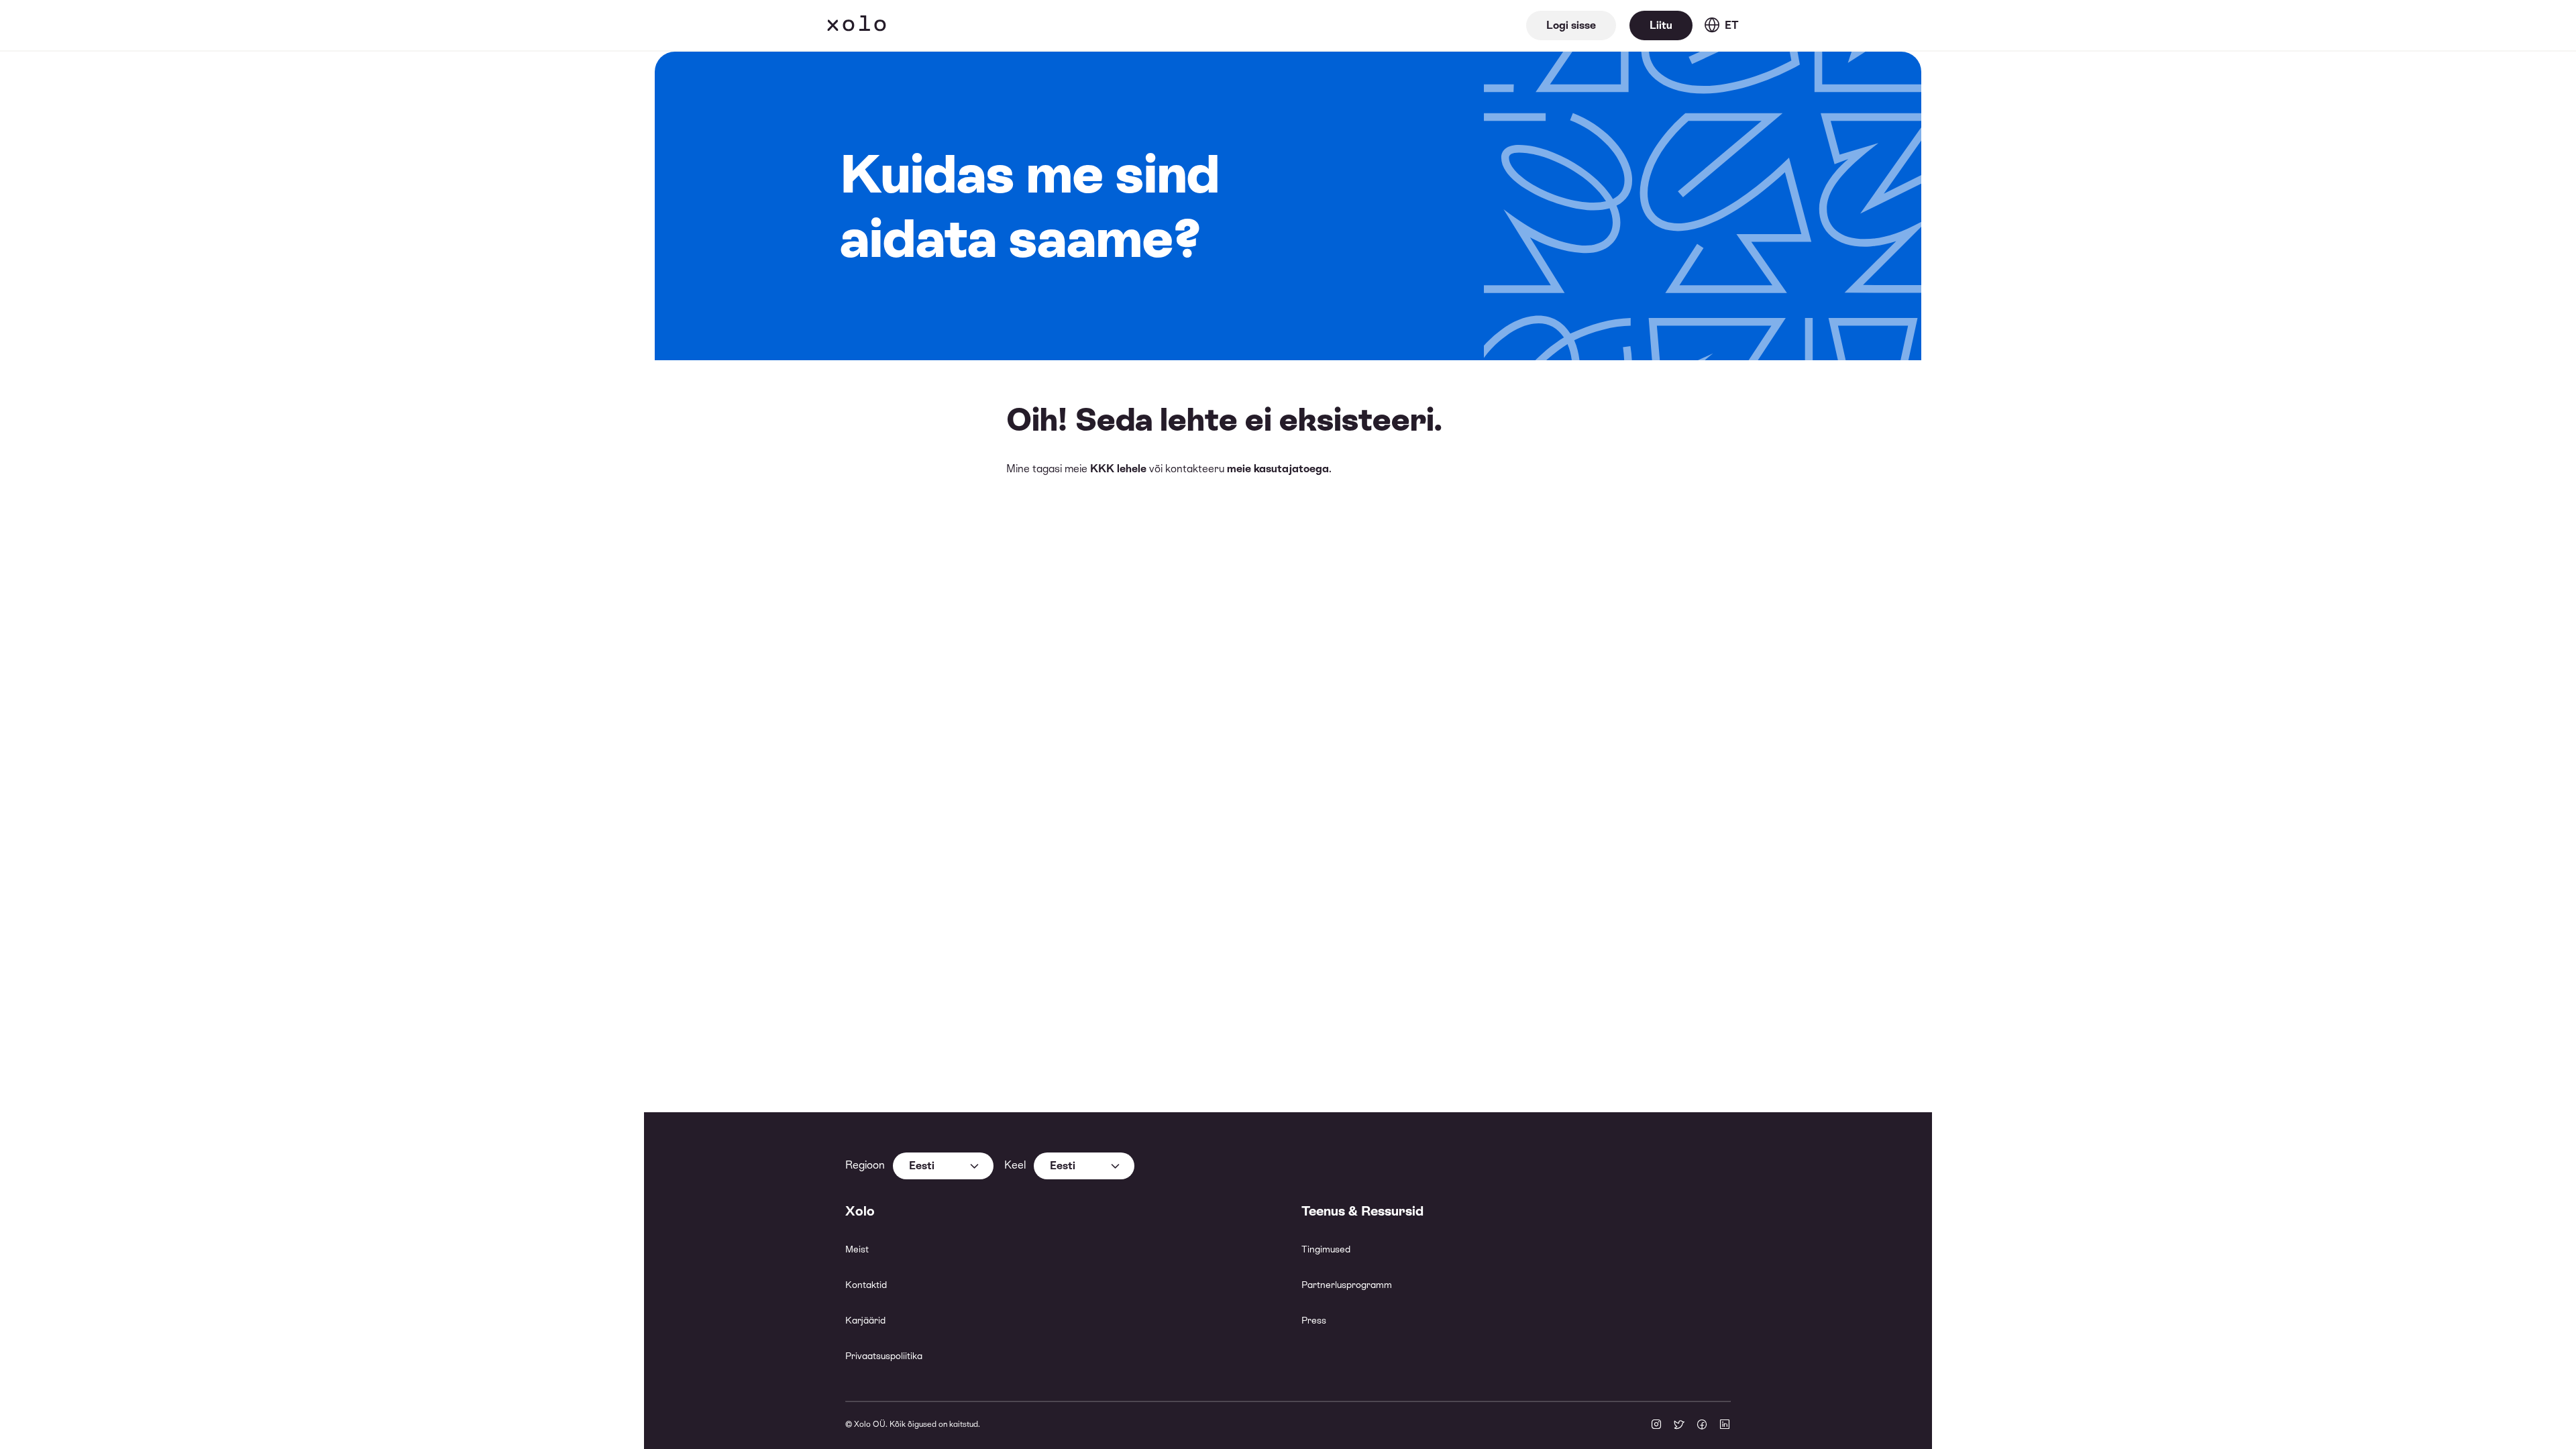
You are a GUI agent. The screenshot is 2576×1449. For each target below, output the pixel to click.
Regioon (865, 1165)
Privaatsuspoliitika (884, 1356)
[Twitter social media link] (1679, 1426)
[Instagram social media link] (1656, 1426)
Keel (1015, 1165)
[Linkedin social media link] (1725, 1426)
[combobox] (943, 1166)
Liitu (1661, 25)
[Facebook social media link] (1702, 1426)
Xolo (857, 25)
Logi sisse (1571, 25)
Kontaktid (866, 1285)
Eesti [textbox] (922, 1166)
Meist (857, 1249)
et (1732, 25)
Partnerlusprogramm (1347, 1285)
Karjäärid (865, 1320)
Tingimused (1326, 1249)
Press (1314, 1320)
